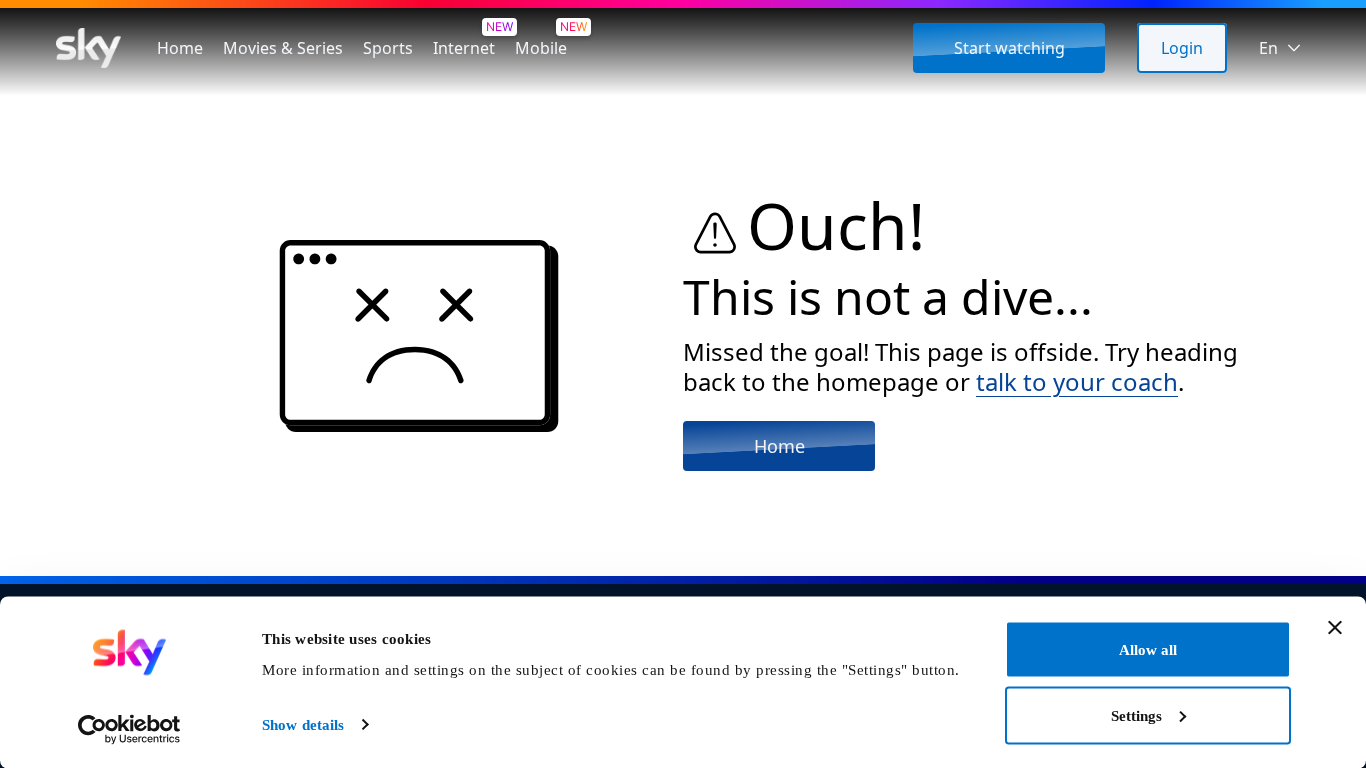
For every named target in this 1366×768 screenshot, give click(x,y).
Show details (303, 725)
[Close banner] (1335, 628)
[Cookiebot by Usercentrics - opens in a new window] (129, 729)
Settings (1136, 715)
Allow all (1148, 650)
